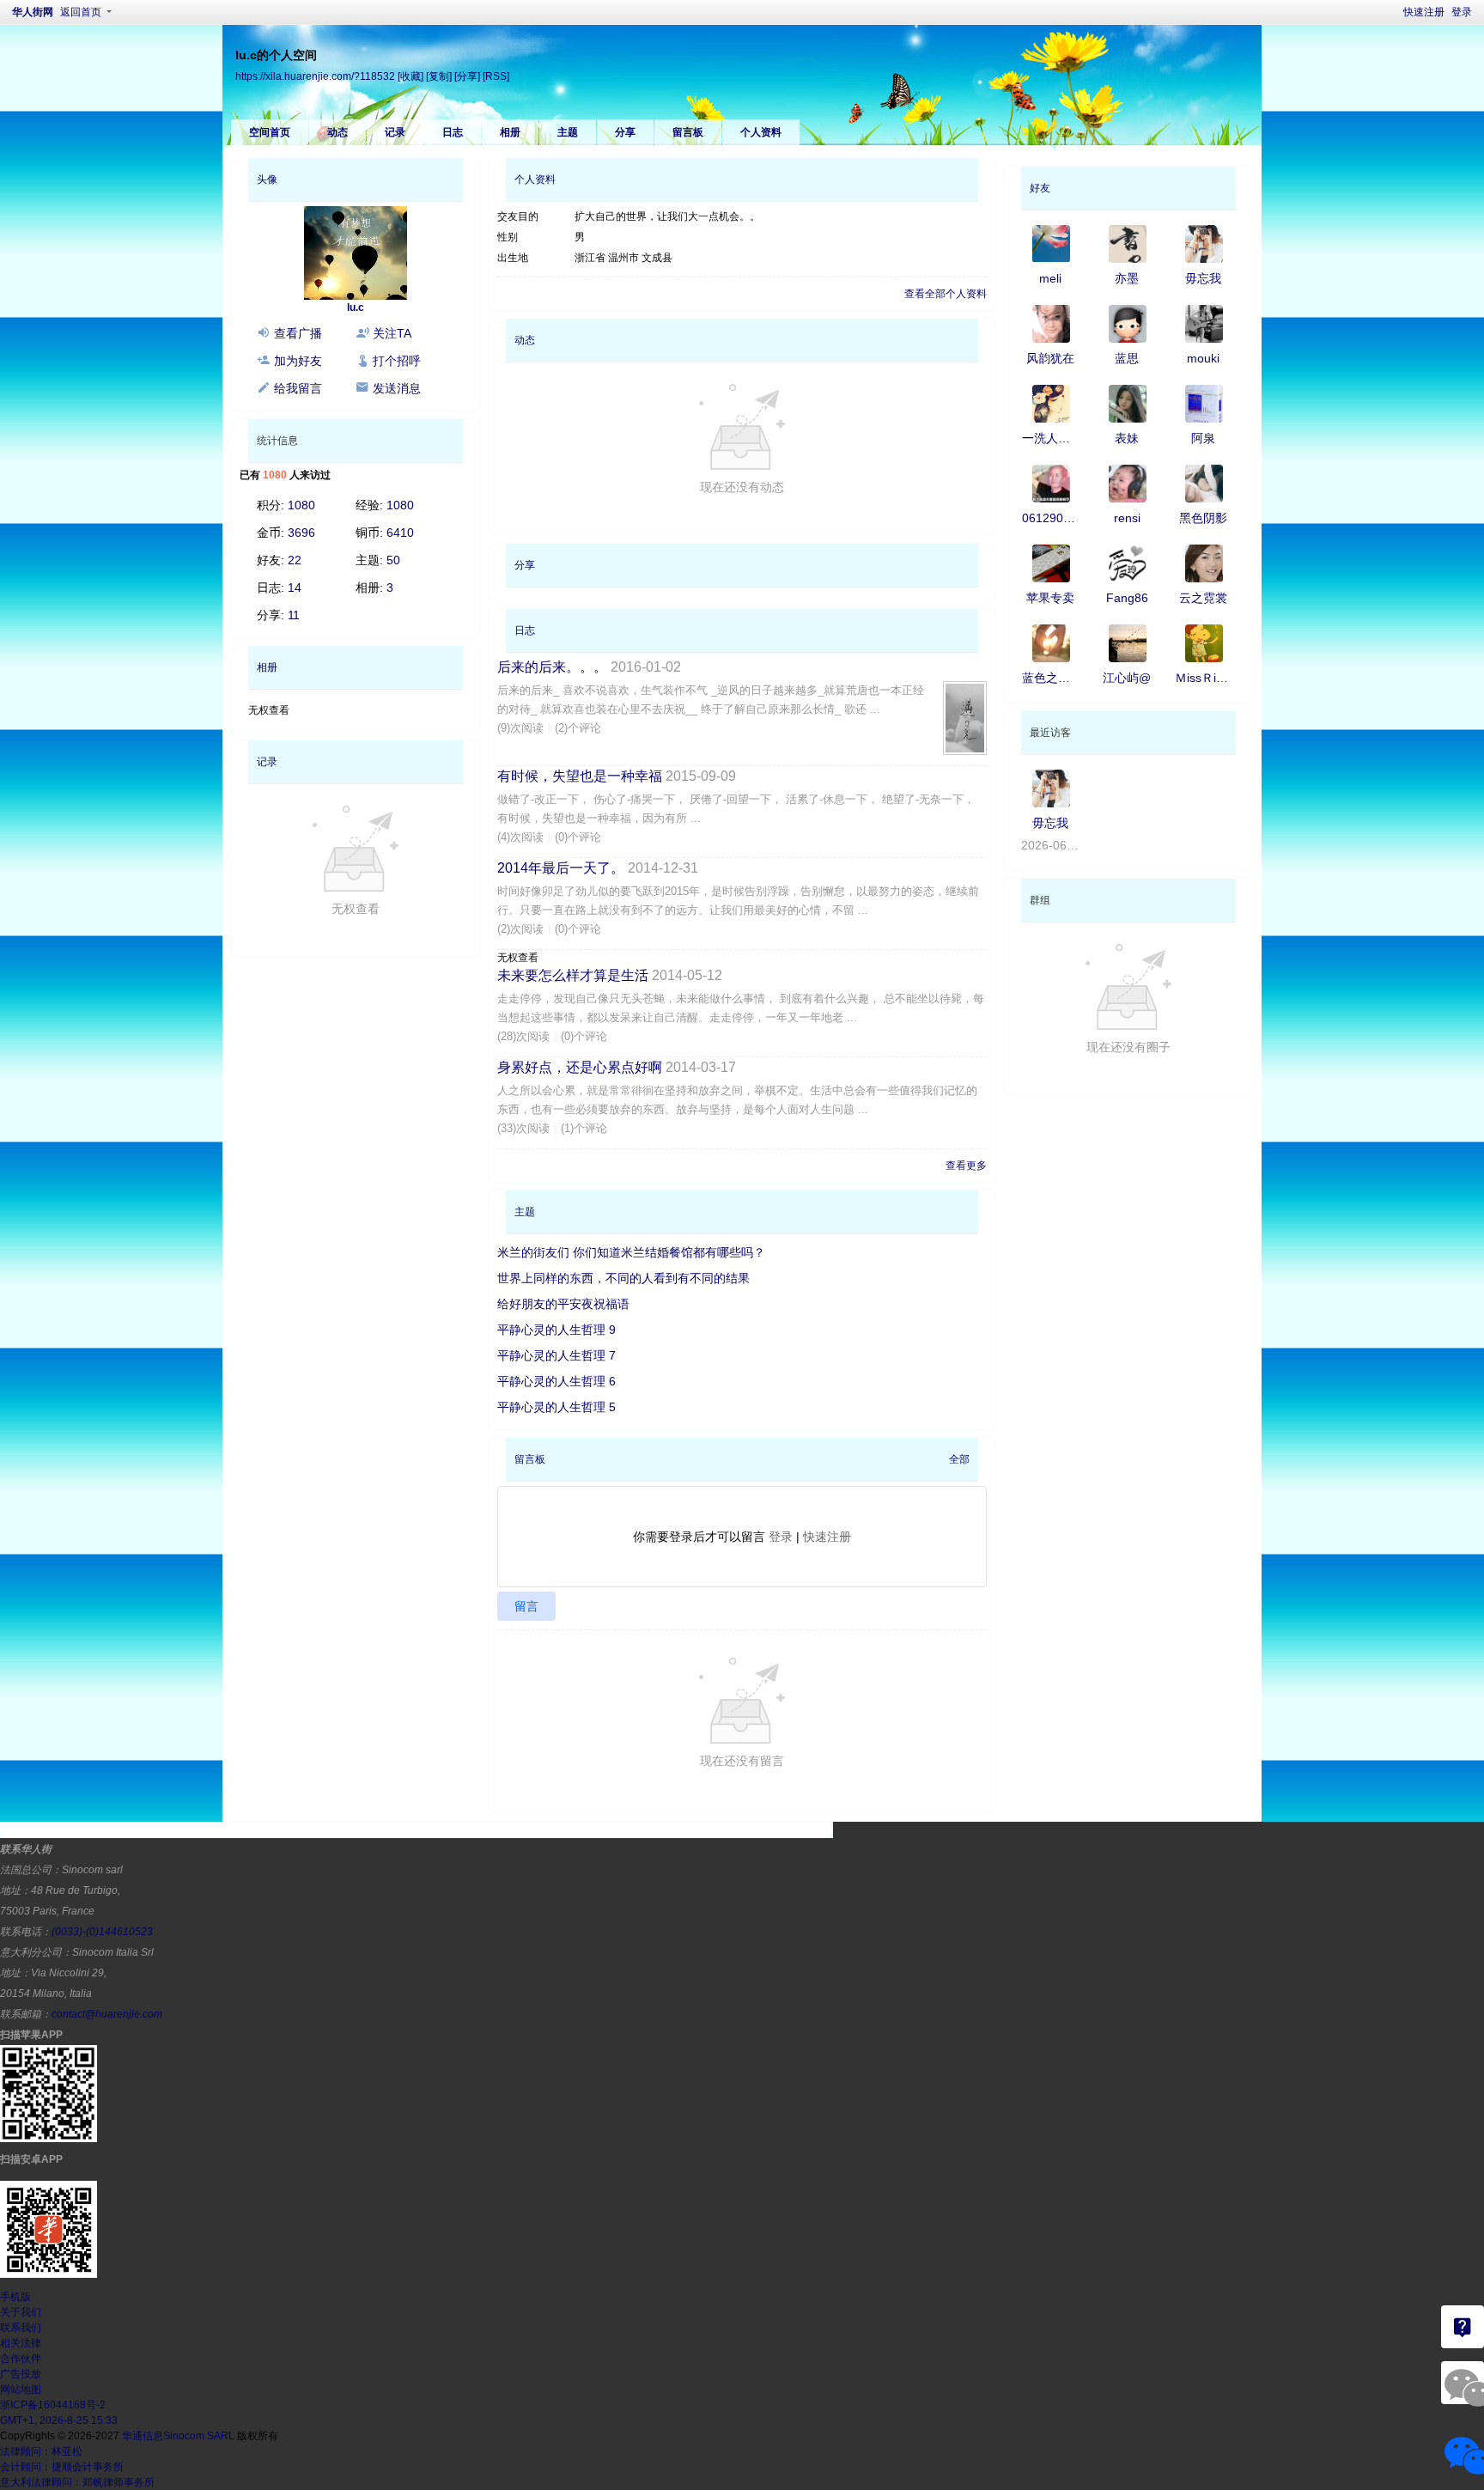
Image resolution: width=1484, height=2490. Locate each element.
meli (1050, 278)
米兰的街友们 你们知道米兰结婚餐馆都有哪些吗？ (631, 1252)
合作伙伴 (21, 2359)
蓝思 (1127, 358)
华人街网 (33, 12)
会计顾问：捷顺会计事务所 (62, 2467)
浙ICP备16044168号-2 (53, 2405)
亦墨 (1127, 278)
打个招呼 (397, 361)
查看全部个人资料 (946, 294)
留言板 (688, 132)
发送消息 (397, 388)
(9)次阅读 (520, 728)
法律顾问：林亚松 (41, 2451)
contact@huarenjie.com (107, 2014)
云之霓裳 (1203, 598)
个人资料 (761, 132)
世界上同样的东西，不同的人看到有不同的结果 (623, 1278)
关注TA (392, 333)
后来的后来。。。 (552, 667)
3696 (301, 533)
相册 (510, 132)
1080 (301, 505)
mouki (1203, 358)
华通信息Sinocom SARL (178, 2436)
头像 (267, 180)
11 (294, 615)
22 (295, 560)
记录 (395, 132)
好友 (1040, 188)
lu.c (356, 307)
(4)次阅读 (520, 837)
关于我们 (21, 2312)
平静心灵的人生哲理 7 (556, 1355)
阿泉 (1203, 438)
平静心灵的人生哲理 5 (556, 1407)
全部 (959, 1459)
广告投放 (21, 2374)
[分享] (467, 76)
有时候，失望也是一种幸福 (580, 776)
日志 (453, 132)
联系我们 (21, 2328)
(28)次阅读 (523, 1036)
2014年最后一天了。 (561, 868)
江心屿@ (1127, 678)
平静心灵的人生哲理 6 (556, 1381)
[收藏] (411, 76)
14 (295, 587)
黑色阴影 (1203, 518)
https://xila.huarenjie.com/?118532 (315, 76)
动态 (338, 132)
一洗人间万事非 (1064, 438)
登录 (1462, 12)
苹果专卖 (1050, 598)
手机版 (15, 2297)
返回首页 (81, 12)
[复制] (439, 76)
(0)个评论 (578, 837)
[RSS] (496, 76)
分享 (625, 132)
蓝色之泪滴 (1052, 678)
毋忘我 (1203, 278)
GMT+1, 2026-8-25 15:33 (59, 2420)
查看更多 (966, 1166)
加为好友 (298, 361)
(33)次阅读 (523, 1128)
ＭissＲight (1204, 678)
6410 (400, 533)
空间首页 (270, 132)
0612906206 (1056, 518)
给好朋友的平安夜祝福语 (563, 1304)
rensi (1127, 518)
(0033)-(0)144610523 (102, 1932)
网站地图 (21, 2390)
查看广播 (298, 333)
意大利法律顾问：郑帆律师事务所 (77, 2482)
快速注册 (1424, 12)
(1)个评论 (584, 1128)
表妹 (1127, 438)
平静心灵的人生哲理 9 (556, 1330)
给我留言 (298, 388)
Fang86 (1127, 598)
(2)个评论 (578, 728)
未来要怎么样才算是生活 (573, 975)
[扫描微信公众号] (1463, 2327)
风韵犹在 (1050, 358)
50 (393, 560)
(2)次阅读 (520, 929)
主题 (568, 132)
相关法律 (21, 2343)
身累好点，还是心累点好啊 (580, 1067)
